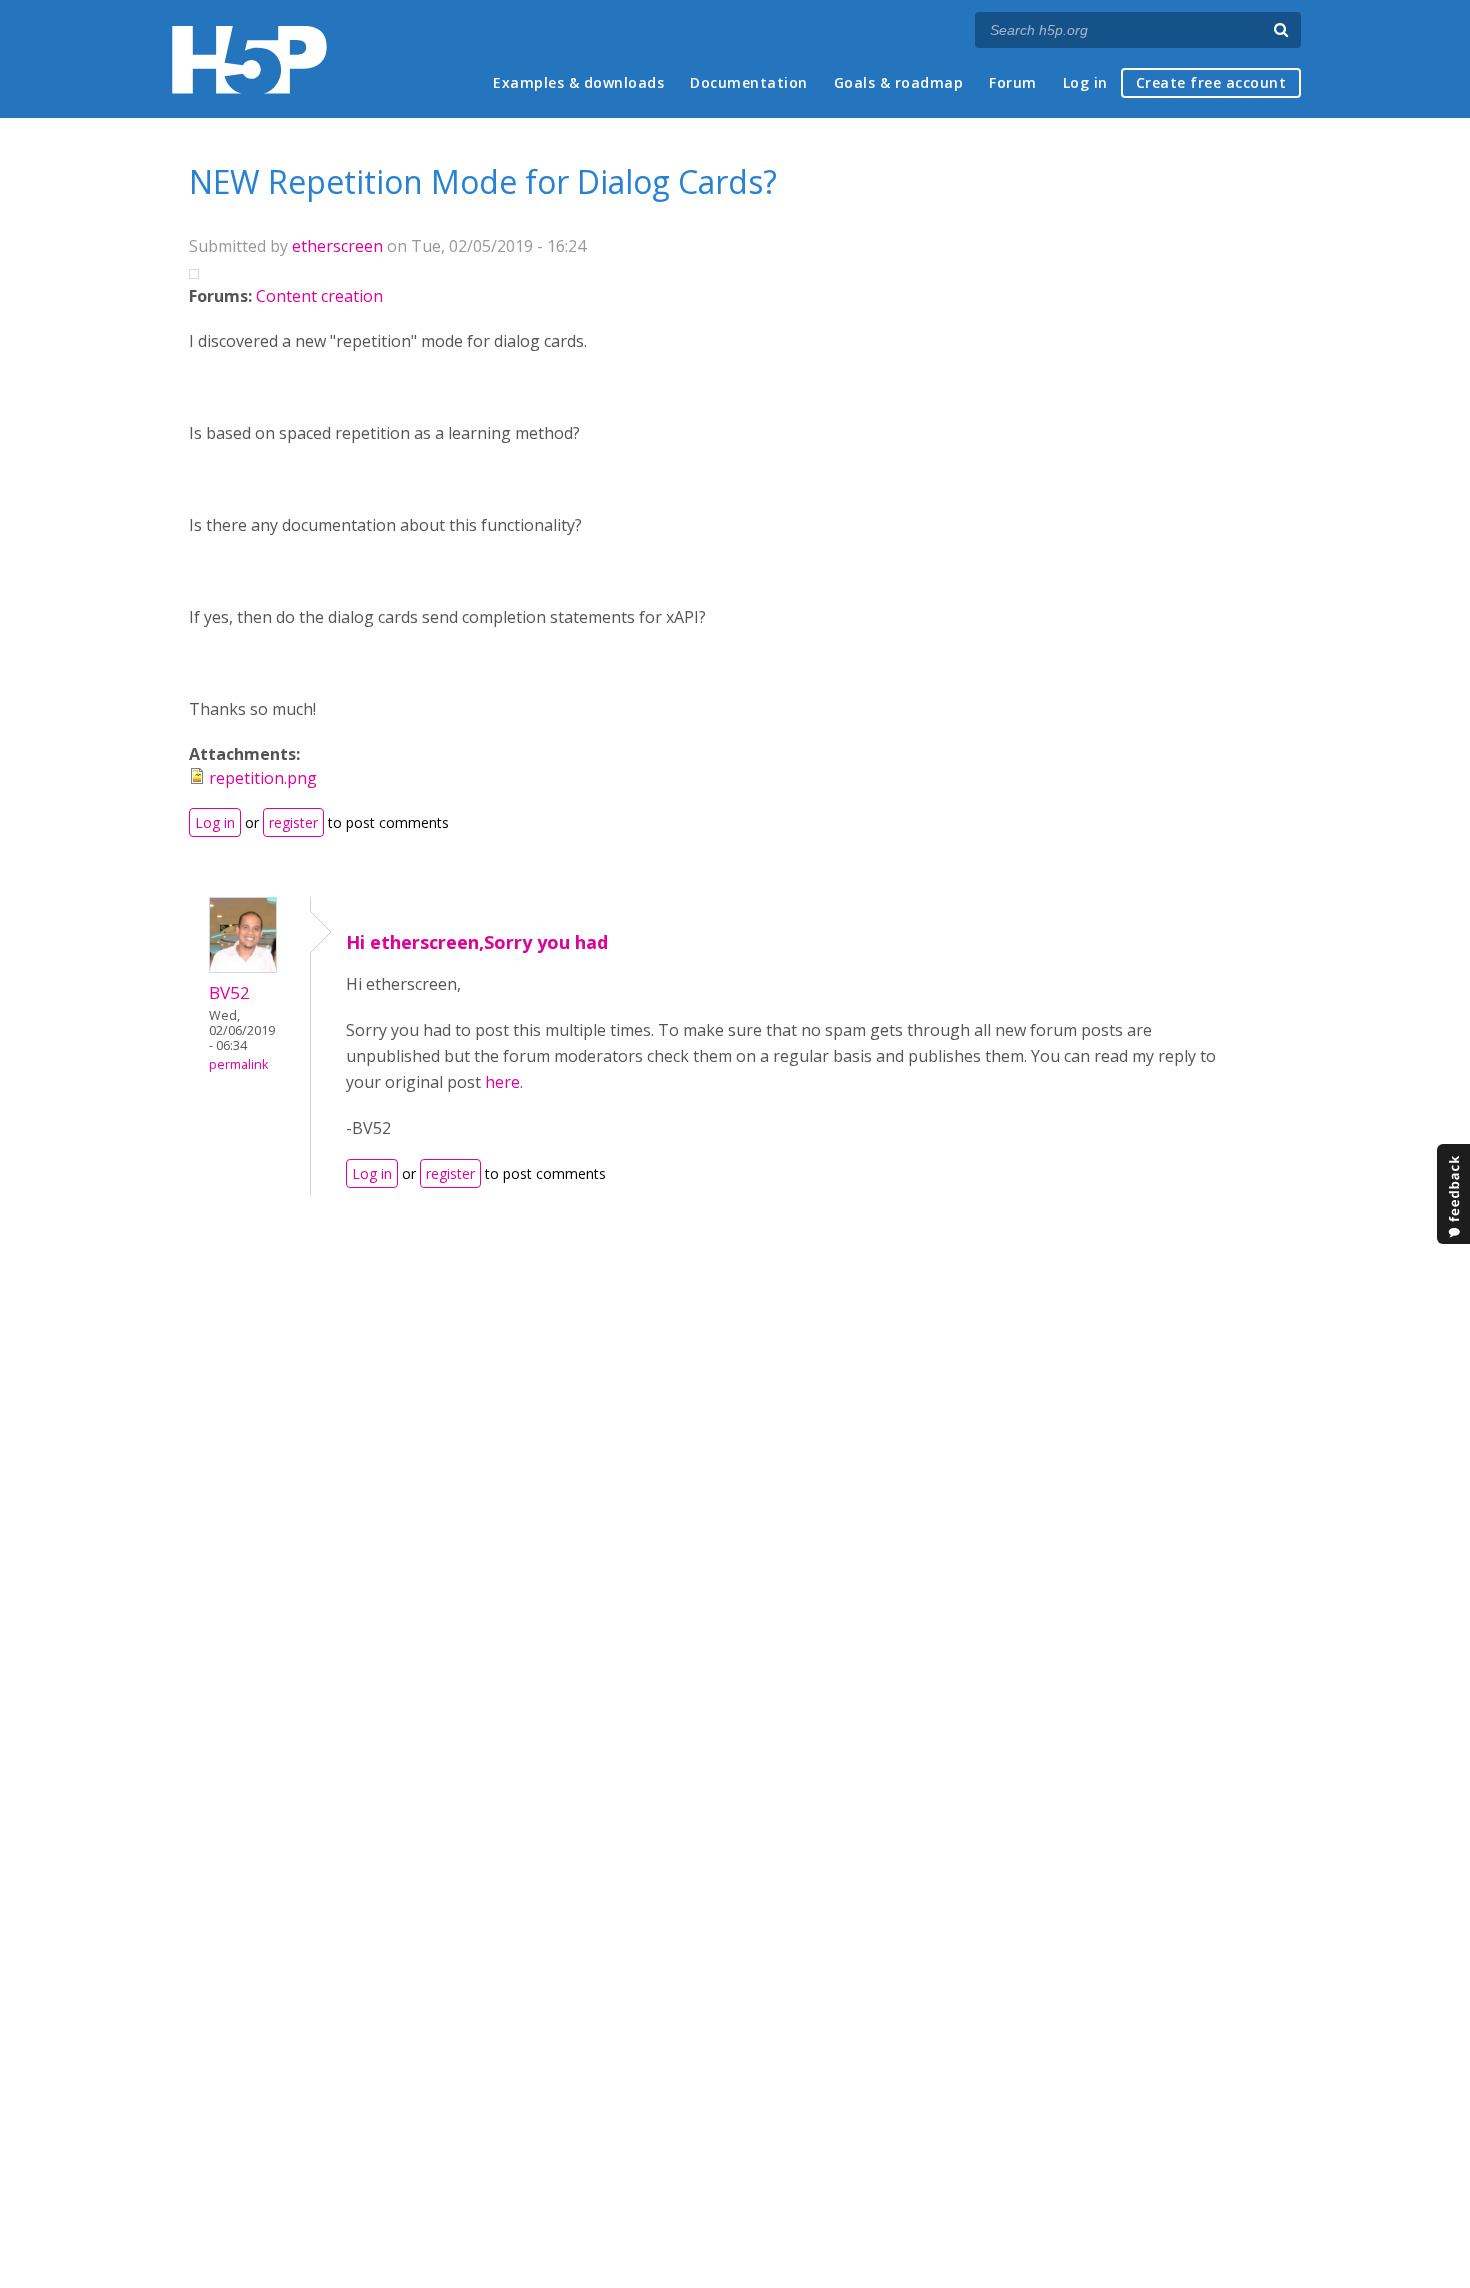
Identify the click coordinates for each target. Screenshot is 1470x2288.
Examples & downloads (578, 82)
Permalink (238, 1064)
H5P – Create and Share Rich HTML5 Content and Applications (249, 59)
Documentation (749, 82)
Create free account (1211, 82)
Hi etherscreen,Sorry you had (477, 942)
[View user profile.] (243, 967)
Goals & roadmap (899, 82)
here (502, 1082)
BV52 (229, 992)
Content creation (319, 296)
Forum (1013, 82)
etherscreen (337, 246)
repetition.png (263, 778)
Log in (1085, 82)
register (293, 822)
